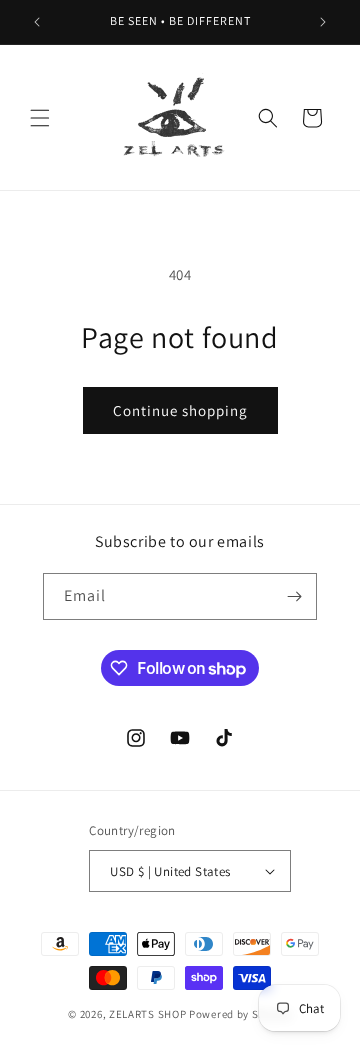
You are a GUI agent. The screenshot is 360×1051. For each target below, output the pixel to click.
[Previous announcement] (37, 22)
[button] (40, 118)
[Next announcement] (323, 22)
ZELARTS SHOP (149, 1014)
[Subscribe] (294, 596)
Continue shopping (180, 410)
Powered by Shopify (240, 1014)
